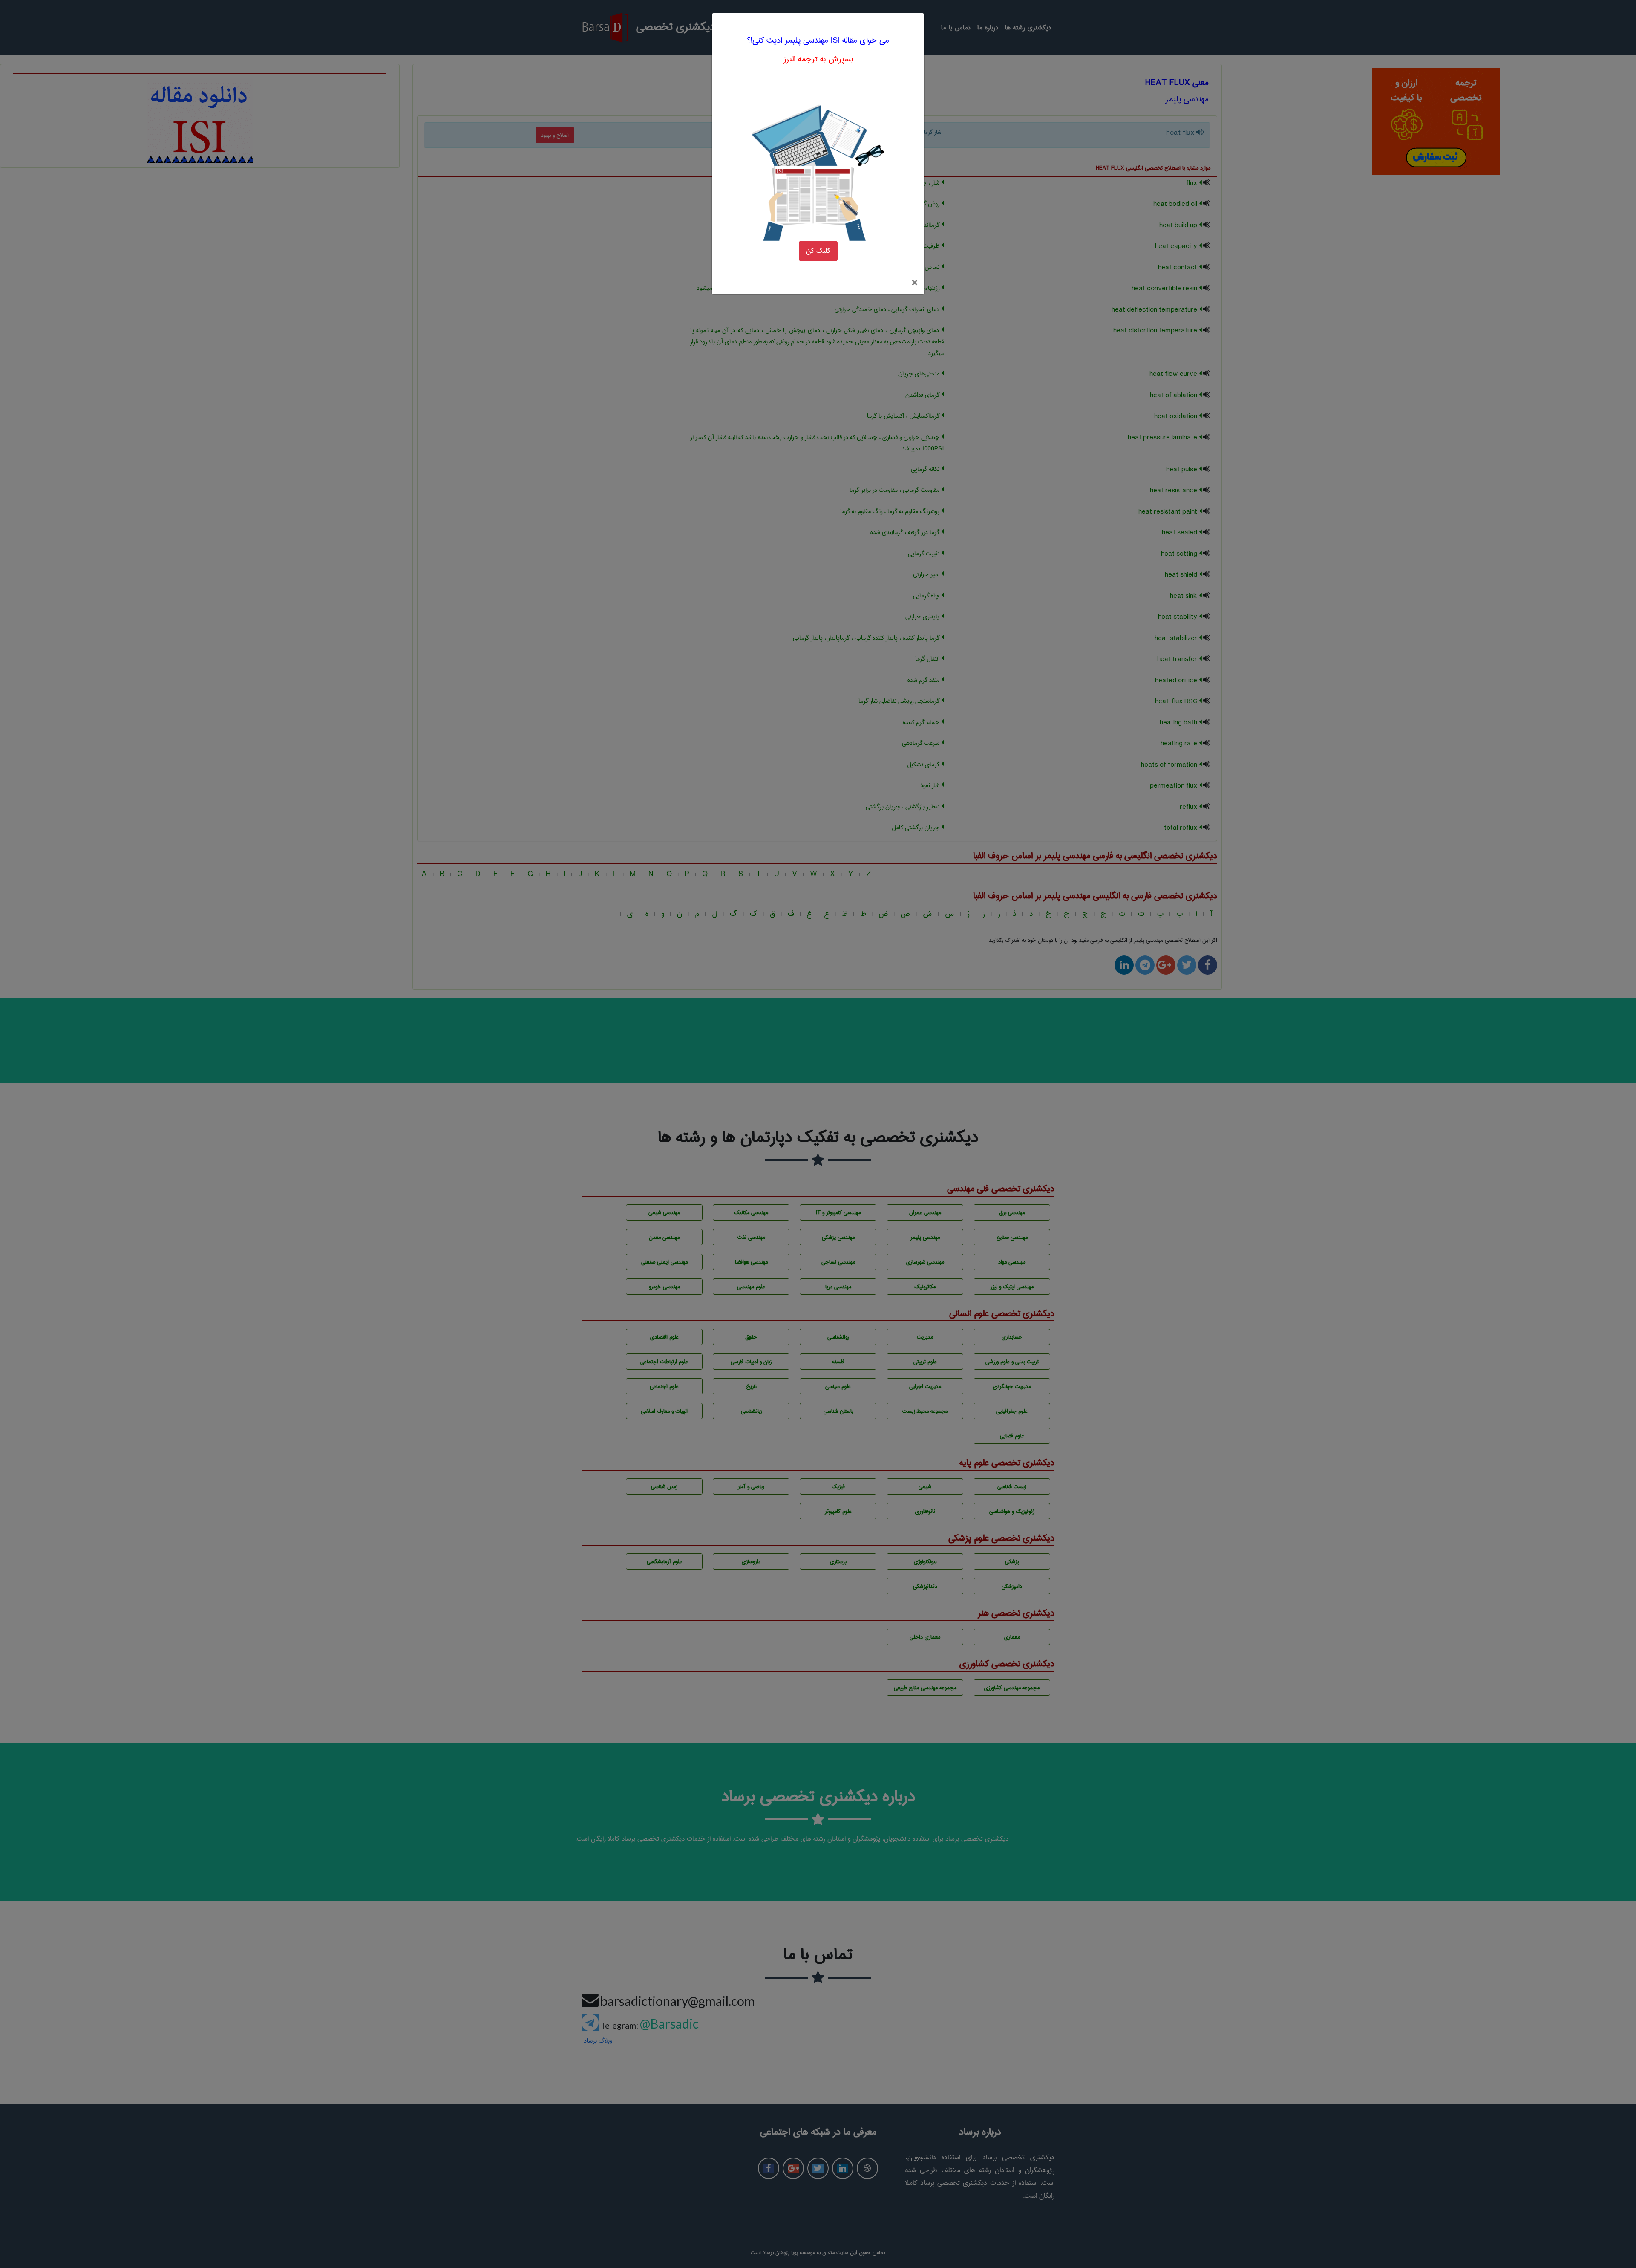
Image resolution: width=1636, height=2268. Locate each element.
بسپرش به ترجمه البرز (818, 59)
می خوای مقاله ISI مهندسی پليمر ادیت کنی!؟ (818, 40)
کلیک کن (818, 251)
